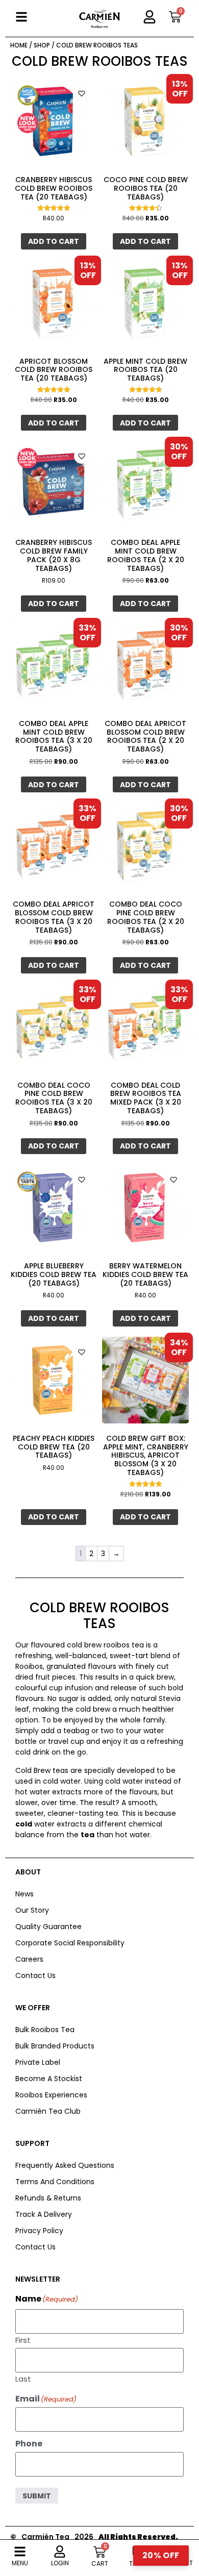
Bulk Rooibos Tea (45, 2030)
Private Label (38, 2062)
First (23, 2339)
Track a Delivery (44, 2214)
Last (23, 2378)
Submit (37, 2496)
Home (19, 45)
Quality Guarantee (48, 1927)
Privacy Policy (39, 2231)
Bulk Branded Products (55, 2046)
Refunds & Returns (48, 2198)
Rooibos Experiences (51, 2095)
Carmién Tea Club (48, 2111)
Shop (42, 45)
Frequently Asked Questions (65, 2165)
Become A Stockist (49, 2079)
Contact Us (35, 1975)
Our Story (32, 1910)
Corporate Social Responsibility (70, 1943)
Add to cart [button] (54, 241)
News (24, 1894)
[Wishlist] (82, 93)
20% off (161, 2555)
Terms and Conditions (55, 2182)
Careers (29, 1959)
